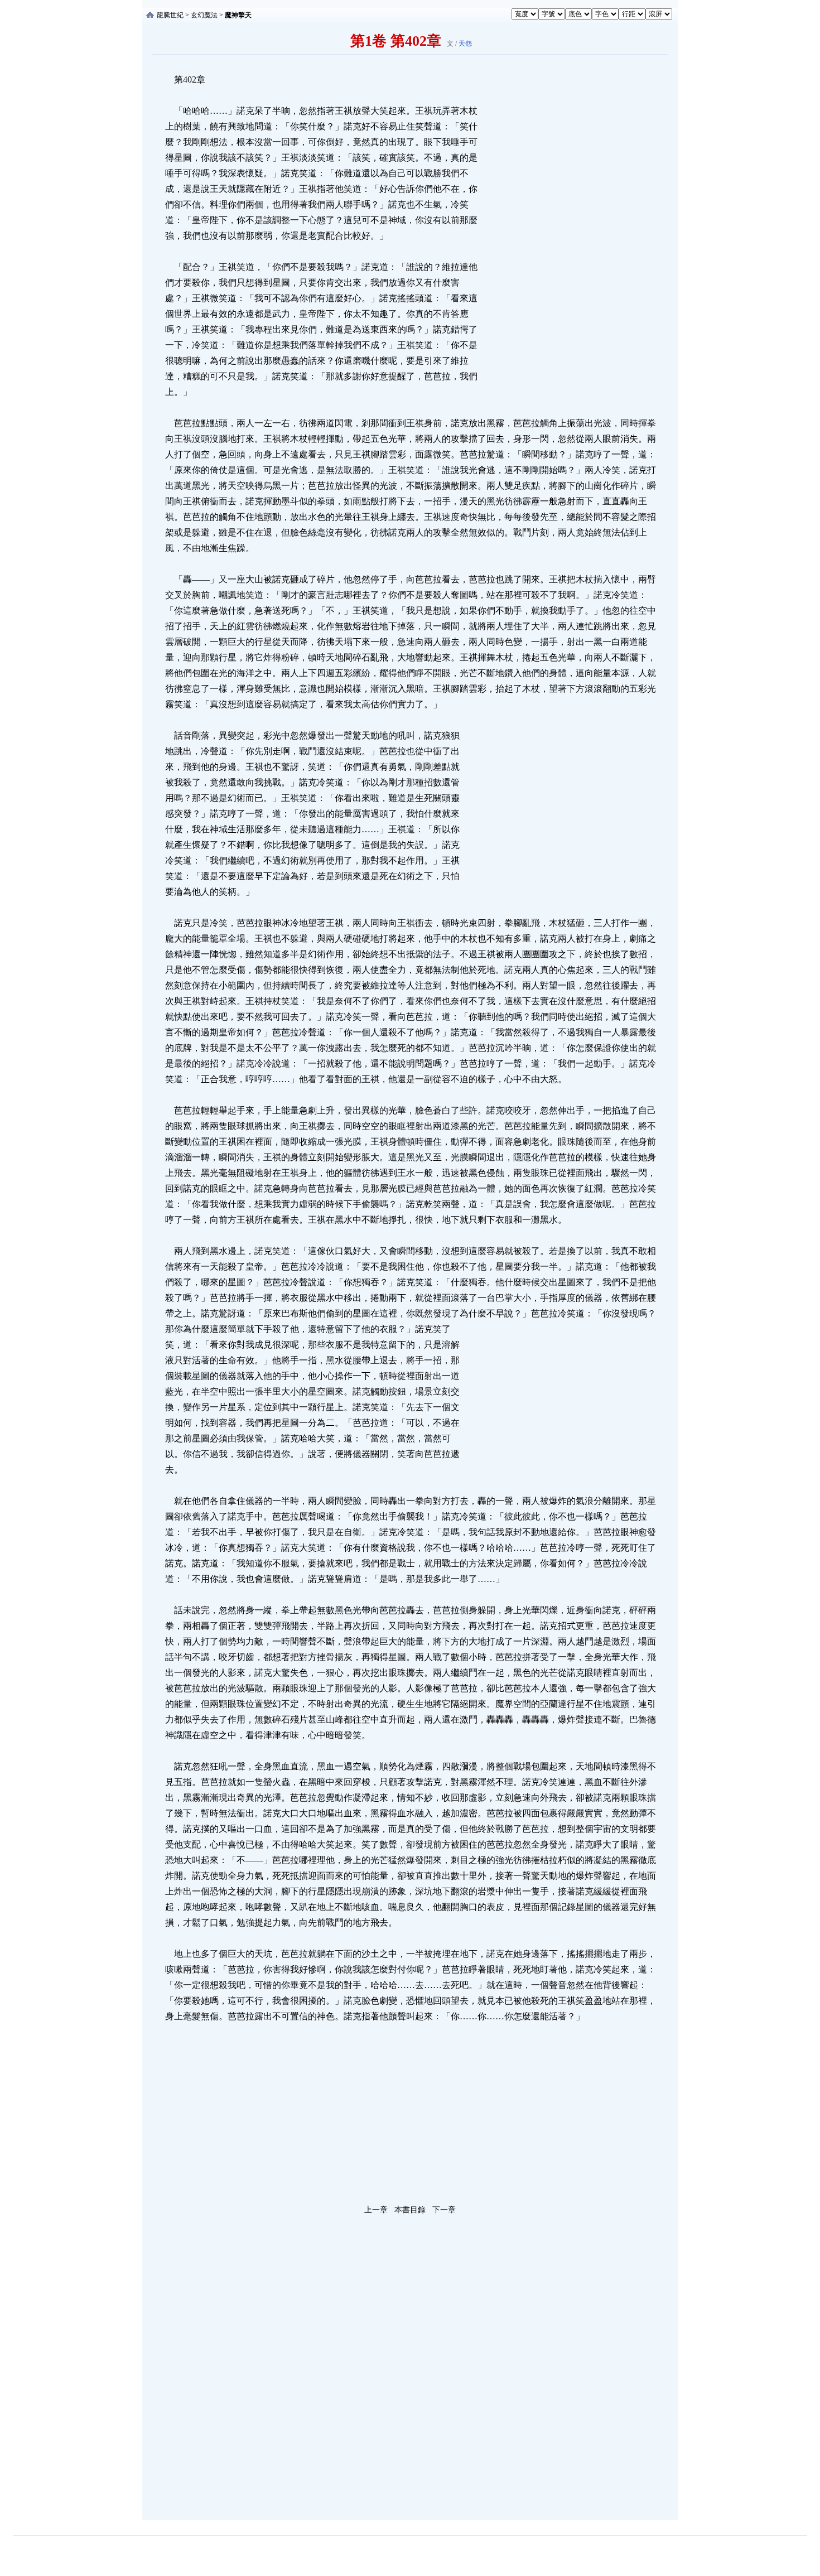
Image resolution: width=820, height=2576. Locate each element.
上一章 (376, 2210)
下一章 (444, 2210)
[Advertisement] (563, 239)
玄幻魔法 (204, 15)
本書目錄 (410, 2210)
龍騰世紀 (170, 15)
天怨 (465, 44)
